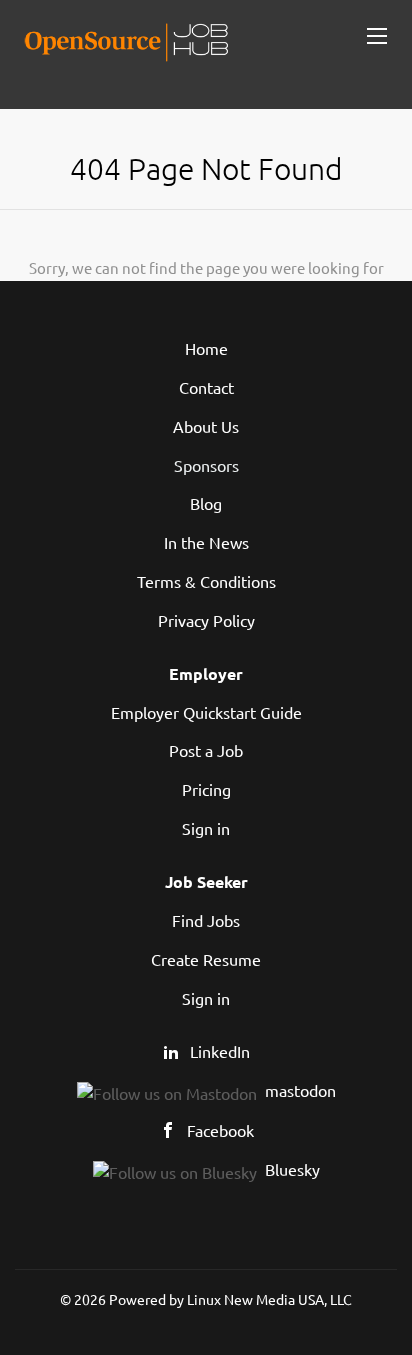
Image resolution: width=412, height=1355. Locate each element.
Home (206, 348)
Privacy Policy (206, 620)
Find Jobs (206, 920)
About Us (206, 426)
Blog (206, 503)
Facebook (220, 1130)
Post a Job (206, 750)
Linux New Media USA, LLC (269, 1299)
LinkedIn (220, 1051)
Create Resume (206, 959)
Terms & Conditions (206, 581)
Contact (206, 387)
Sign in (206, 828)
